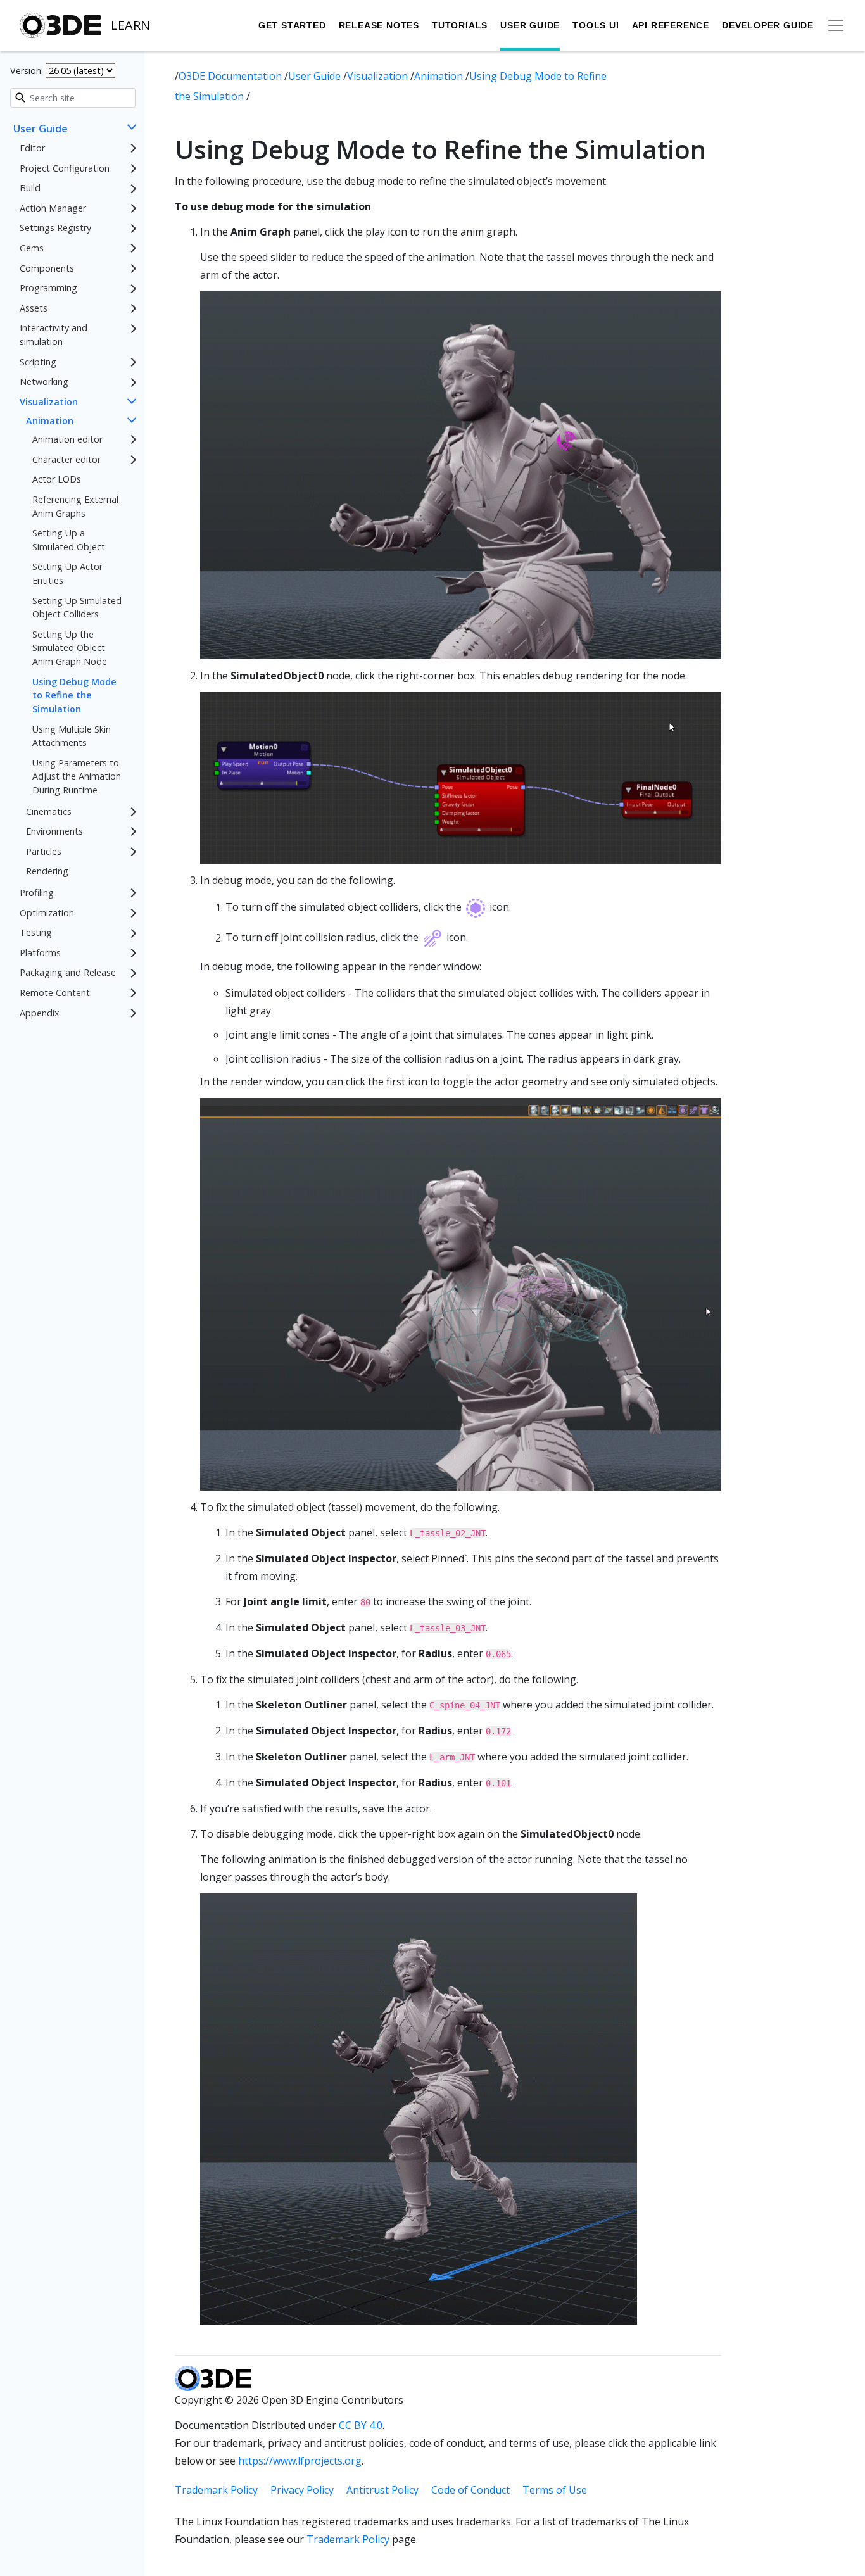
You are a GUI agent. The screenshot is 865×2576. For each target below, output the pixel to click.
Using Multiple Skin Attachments (72, 736)
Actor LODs (57, 480)
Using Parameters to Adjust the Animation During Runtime (77, 776)
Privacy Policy (302, 2490)
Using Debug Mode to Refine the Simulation (74, 695)
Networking (44, 382)
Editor (32, 148)
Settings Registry (55, 228)
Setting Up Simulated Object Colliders (77, 608)
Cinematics (49, 811)
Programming (48, 288)
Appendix (40, 1013)
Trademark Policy (216, 2490)
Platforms (40, 953)
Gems (32, 248)
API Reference (671, 25)
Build (30, 188)
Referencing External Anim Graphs (75, 506)
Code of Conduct (470, 2490)
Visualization (49, 402)
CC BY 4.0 (361, 2425)
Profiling (37, 893)
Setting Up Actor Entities (67, 574)
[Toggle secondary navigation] (836, 25)
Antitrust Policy (382, 2490)
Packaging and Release (68, 973)
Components (47, 268)
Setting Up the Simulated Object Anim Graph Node (70, 648)
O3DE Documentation (231, 76)
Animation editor (67, 439)
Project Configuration (65, 168)
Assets (34, 308)
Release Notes (379, 25)
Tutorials (460, 25)
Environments (54, 831)
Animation (50, 421)
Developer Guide (768, 25)
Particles (44, 851)
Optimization (47, 913)
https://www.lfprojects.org (300, 2461)
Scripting (38, 362)
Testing (36, 933)
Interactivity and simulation (54, 335)
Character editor (66, 459)
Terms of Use (555, 2490)
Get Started (292, 25)
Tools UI (596, 25)
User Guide (530, 25)
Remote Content (55, 993)
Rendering (47, 872)
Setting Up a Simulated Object (69, 540)
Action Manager (53, 208)
